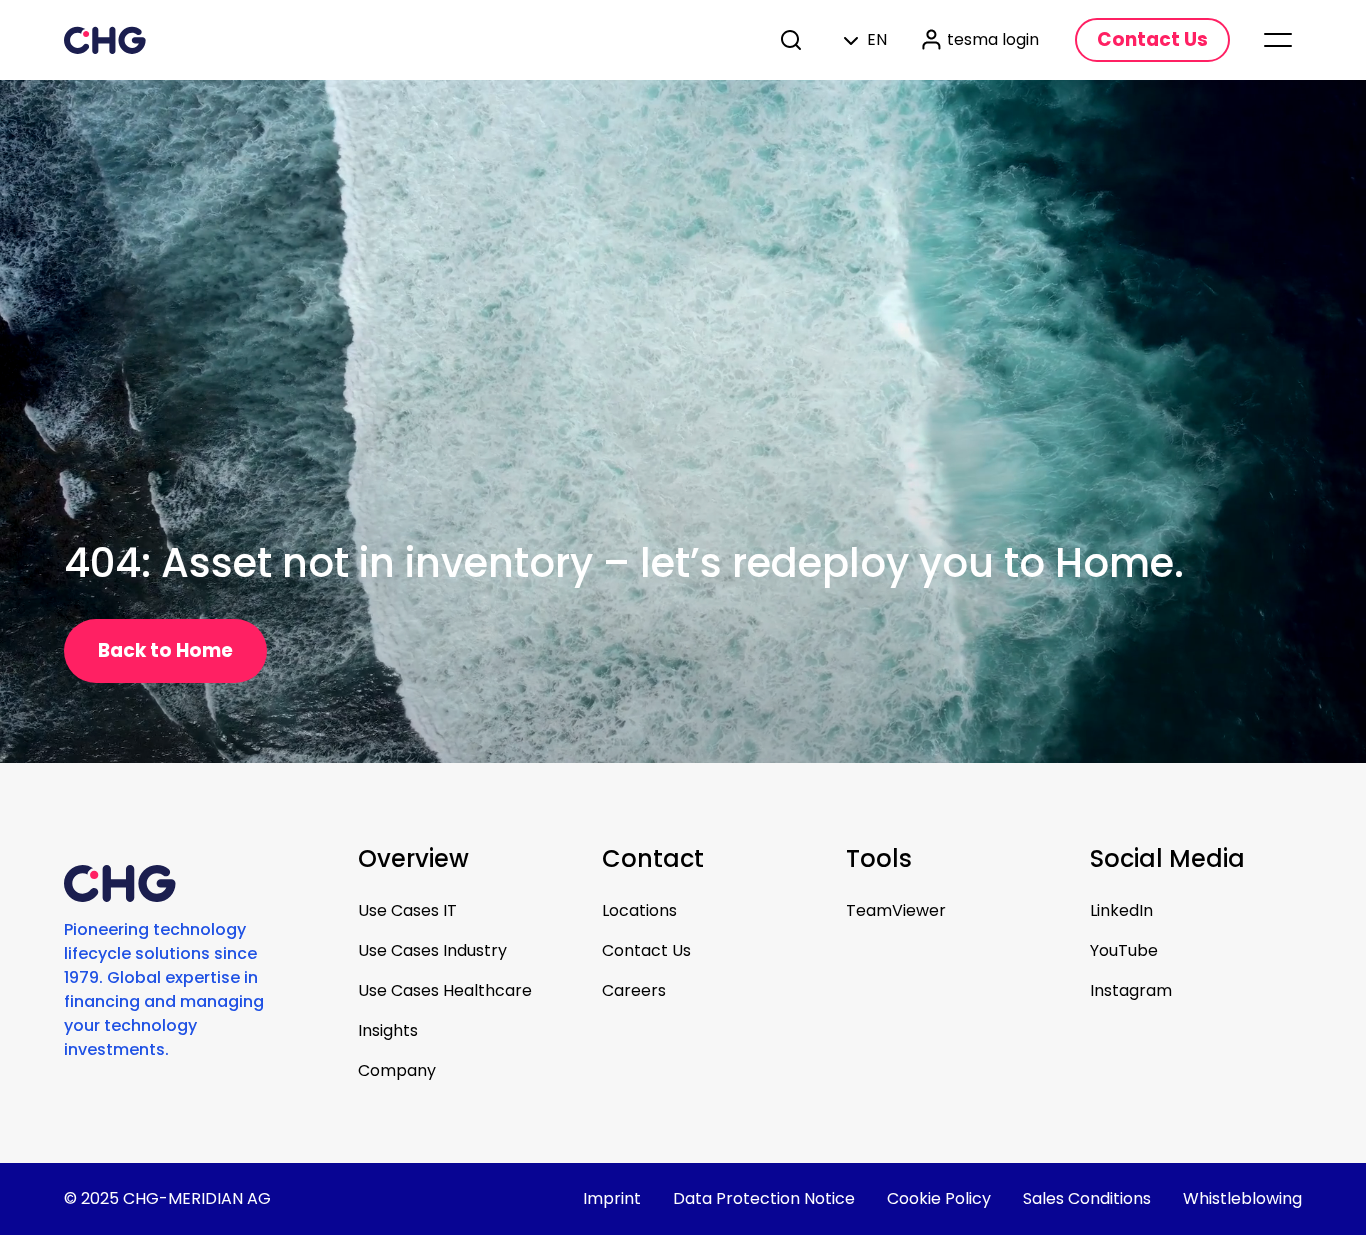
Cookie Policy (939, 1198)
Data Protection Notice (764, 1198)
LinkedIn (1121, 910)
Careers (634, 990)
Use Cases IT (407, 910)
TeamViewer (896, 910)
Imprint (612, 1198)
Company (397, 1070)
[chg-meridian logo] (105, 40)
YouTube (1124, 950)
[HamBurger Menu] (1278, 40)
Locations (639, 910)
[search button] (793, 40)
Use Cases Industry (432, 950)
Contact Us (646, 950)
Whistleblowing (1242, 1198)
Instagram (1131, 990)
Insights (388, 1030)
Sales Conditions (1087, 1198)
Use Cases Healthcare (445, 990)
